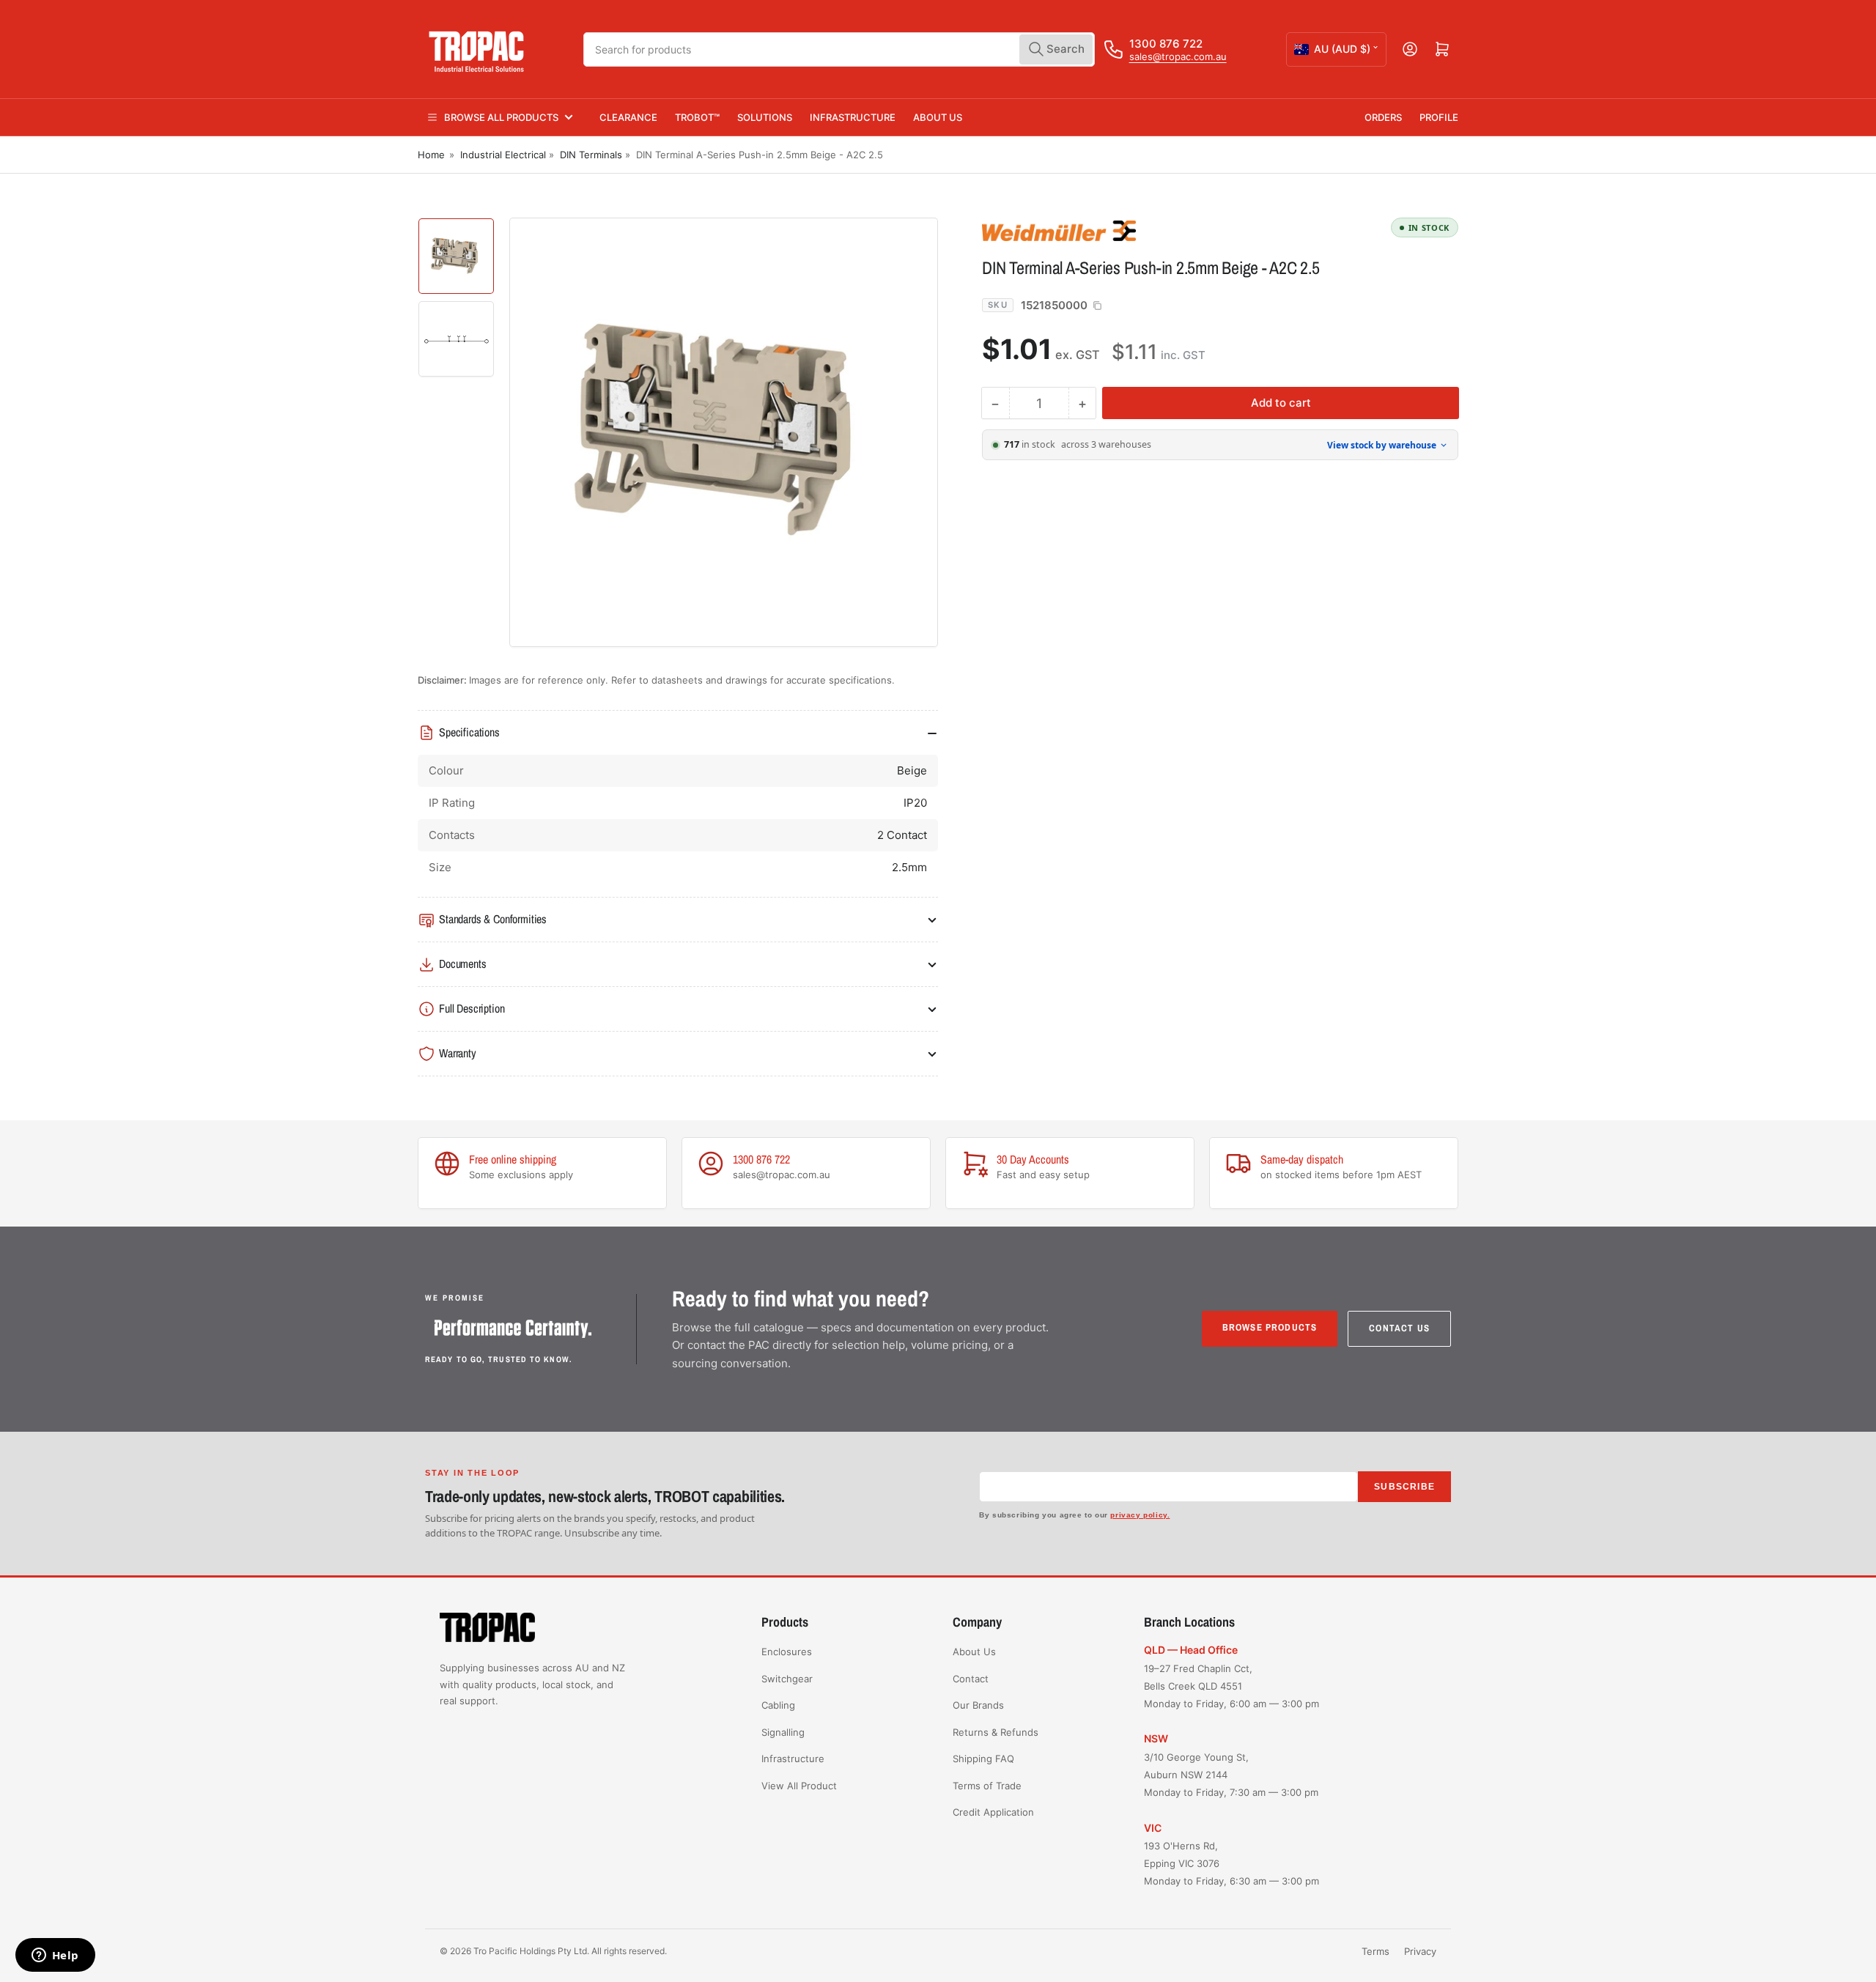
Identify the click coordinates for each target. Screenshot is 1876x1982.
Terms (1375, 1951)
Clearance (628, 117)
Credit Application (993, 1812)
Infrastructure (853, 117)
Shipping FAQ (983, 1759)
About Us (938, 117)
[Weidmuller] (1085, 230)
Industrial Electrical (503, 155)
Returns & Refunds (996, 1732)
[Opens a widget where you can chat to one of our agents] (55, 1956)
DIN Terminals (591, 155)
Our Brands (978, 1705)
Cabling (778, 1705)
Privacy (1420, 1951)
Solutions (765, 117)
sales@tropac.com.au (1178, 56)
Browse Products (1270, 1327)
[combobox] (839, 49)
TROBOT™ (697, 117)
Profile (1439, 117)
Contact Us (1399, 1328)
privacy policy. (1140, 1515)
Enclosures (787, 1652)
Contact (971, 1679)
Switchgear (787, 1679)
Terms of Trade (987, 1786)
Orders (1383, 117)
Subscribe (1404, 1487)
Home (431, 155)
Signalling (783, 1732)
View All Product (799, 1786)
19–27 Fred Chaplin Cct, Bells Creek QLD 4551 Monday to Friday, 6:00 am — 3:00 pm (1231, 1686)
